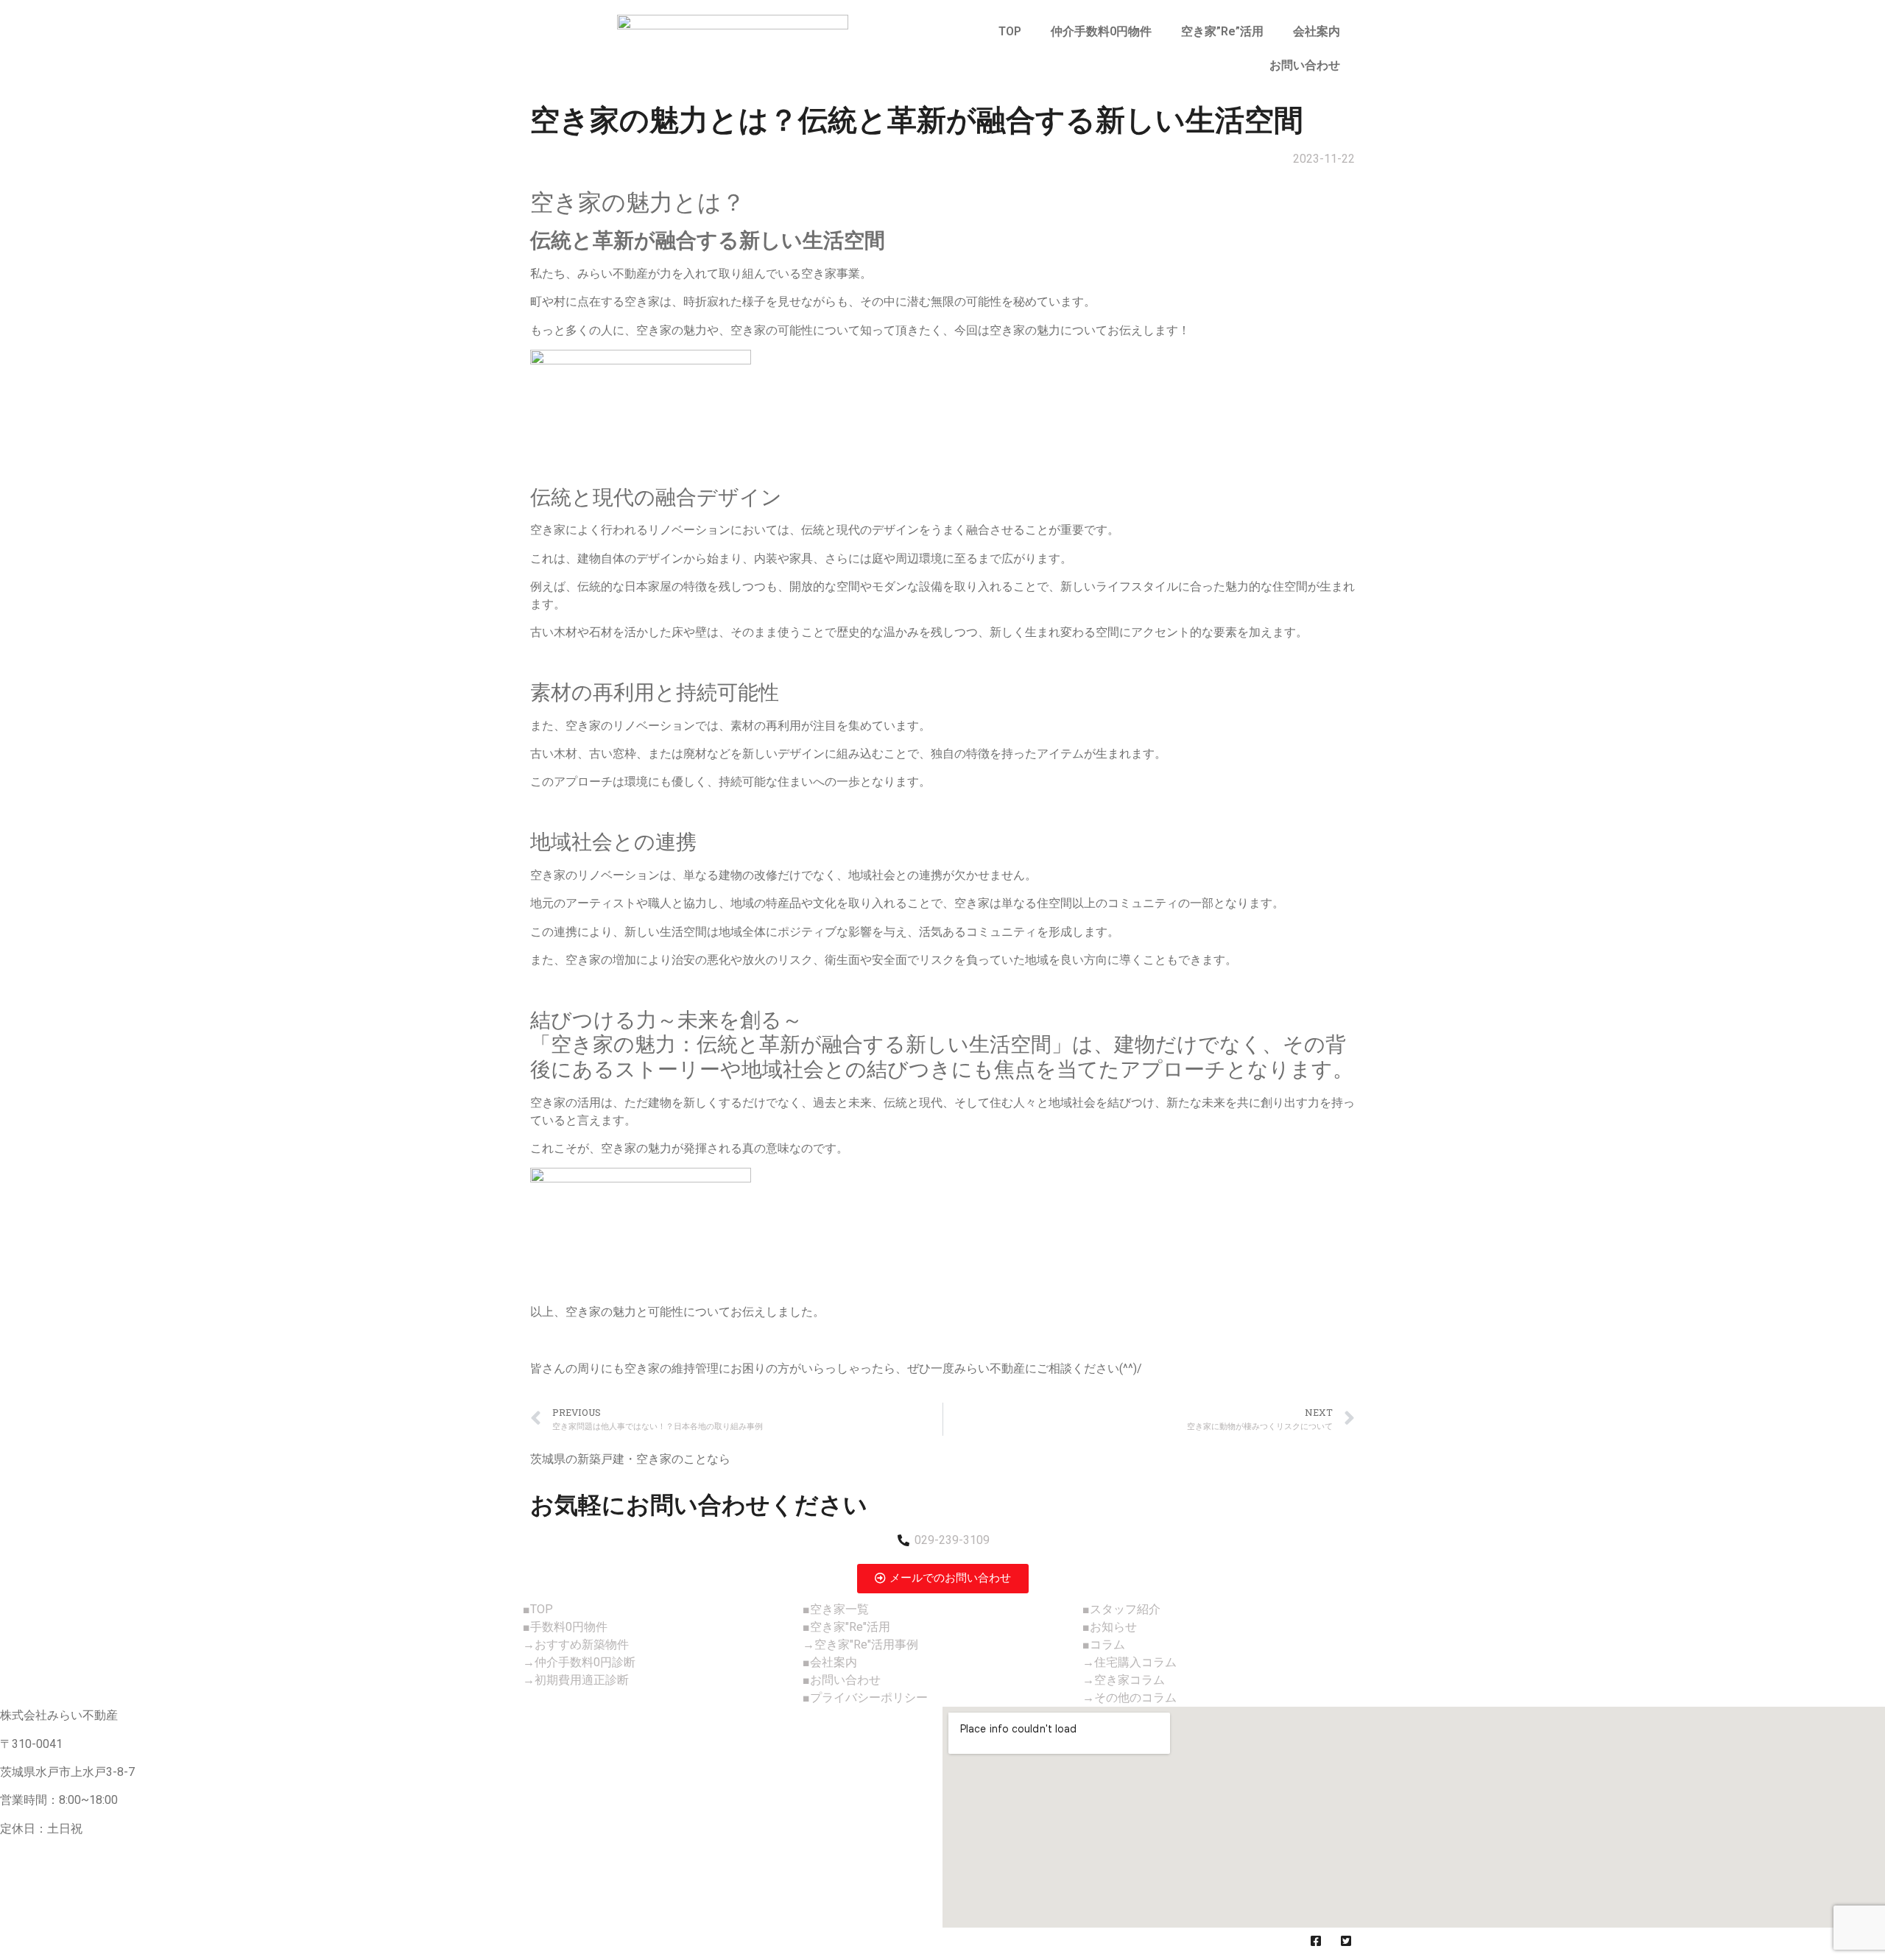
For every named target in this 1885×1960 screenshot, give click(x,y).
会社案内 (1317, 31)
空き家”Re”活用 (1222, 31)
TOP (1010, 31)
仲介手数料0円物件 (1101, 31)
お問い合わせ (1305, 65)
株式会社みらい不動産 (610, 1943)
